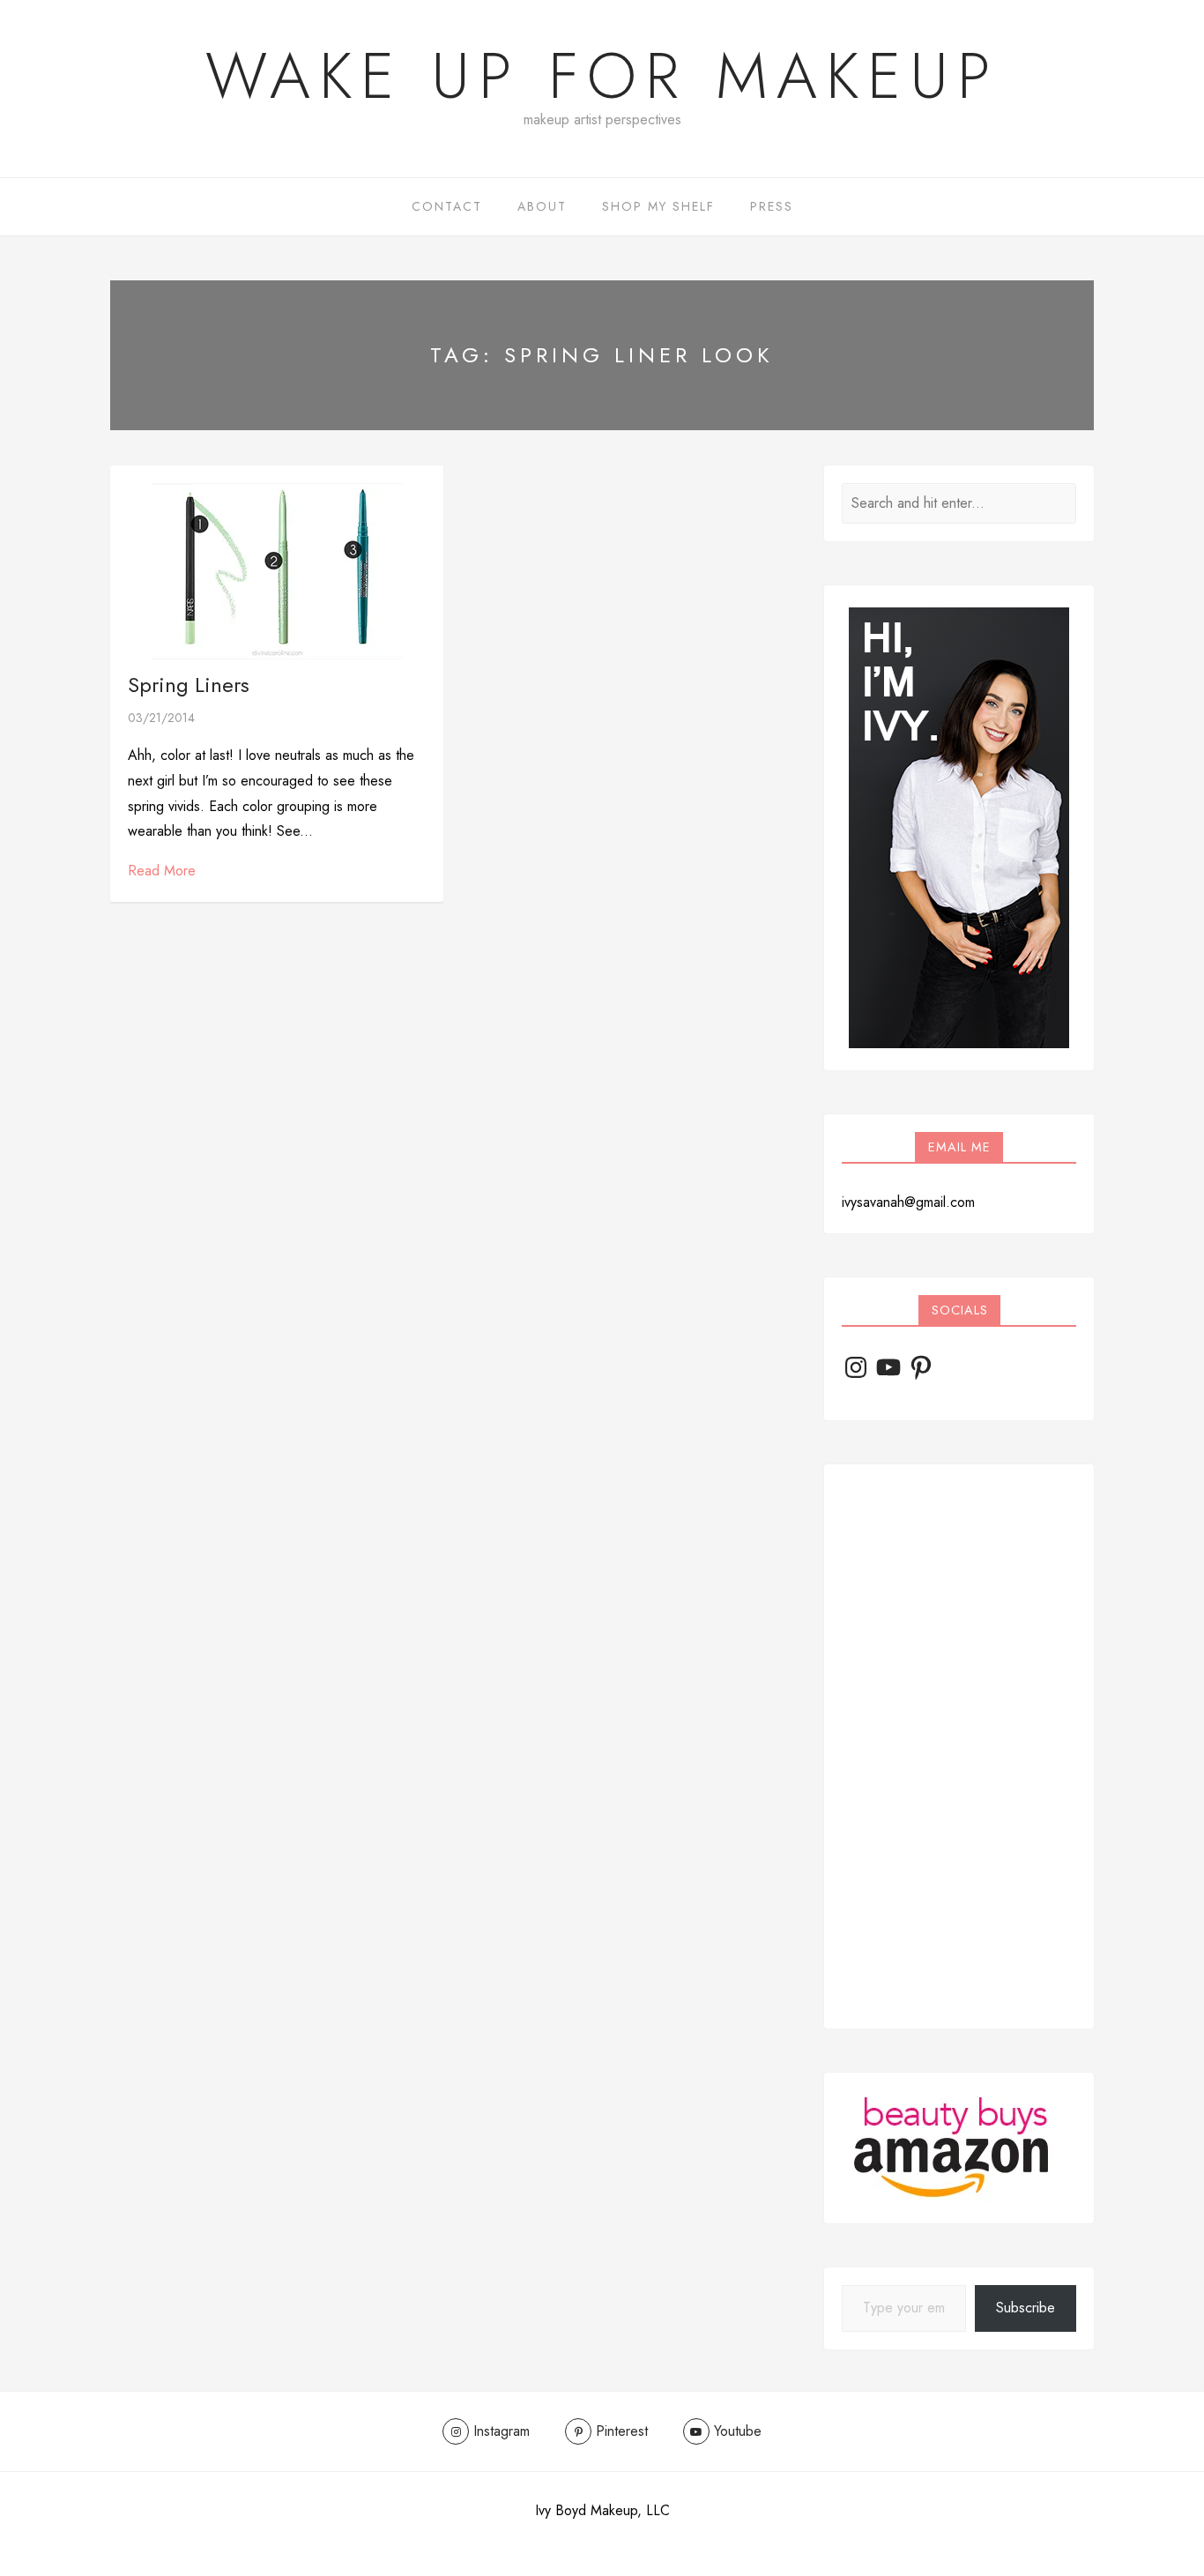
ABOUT (542, 206)
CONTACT (447, 206)
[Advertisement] (959, 1746)
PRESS (772, 206)
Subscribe (1026, 2308)
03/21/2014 (161, 718)
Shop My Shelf (658, 206)
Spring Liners (189, 685)
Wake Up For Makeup (602, 76)
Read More (162, 871)
